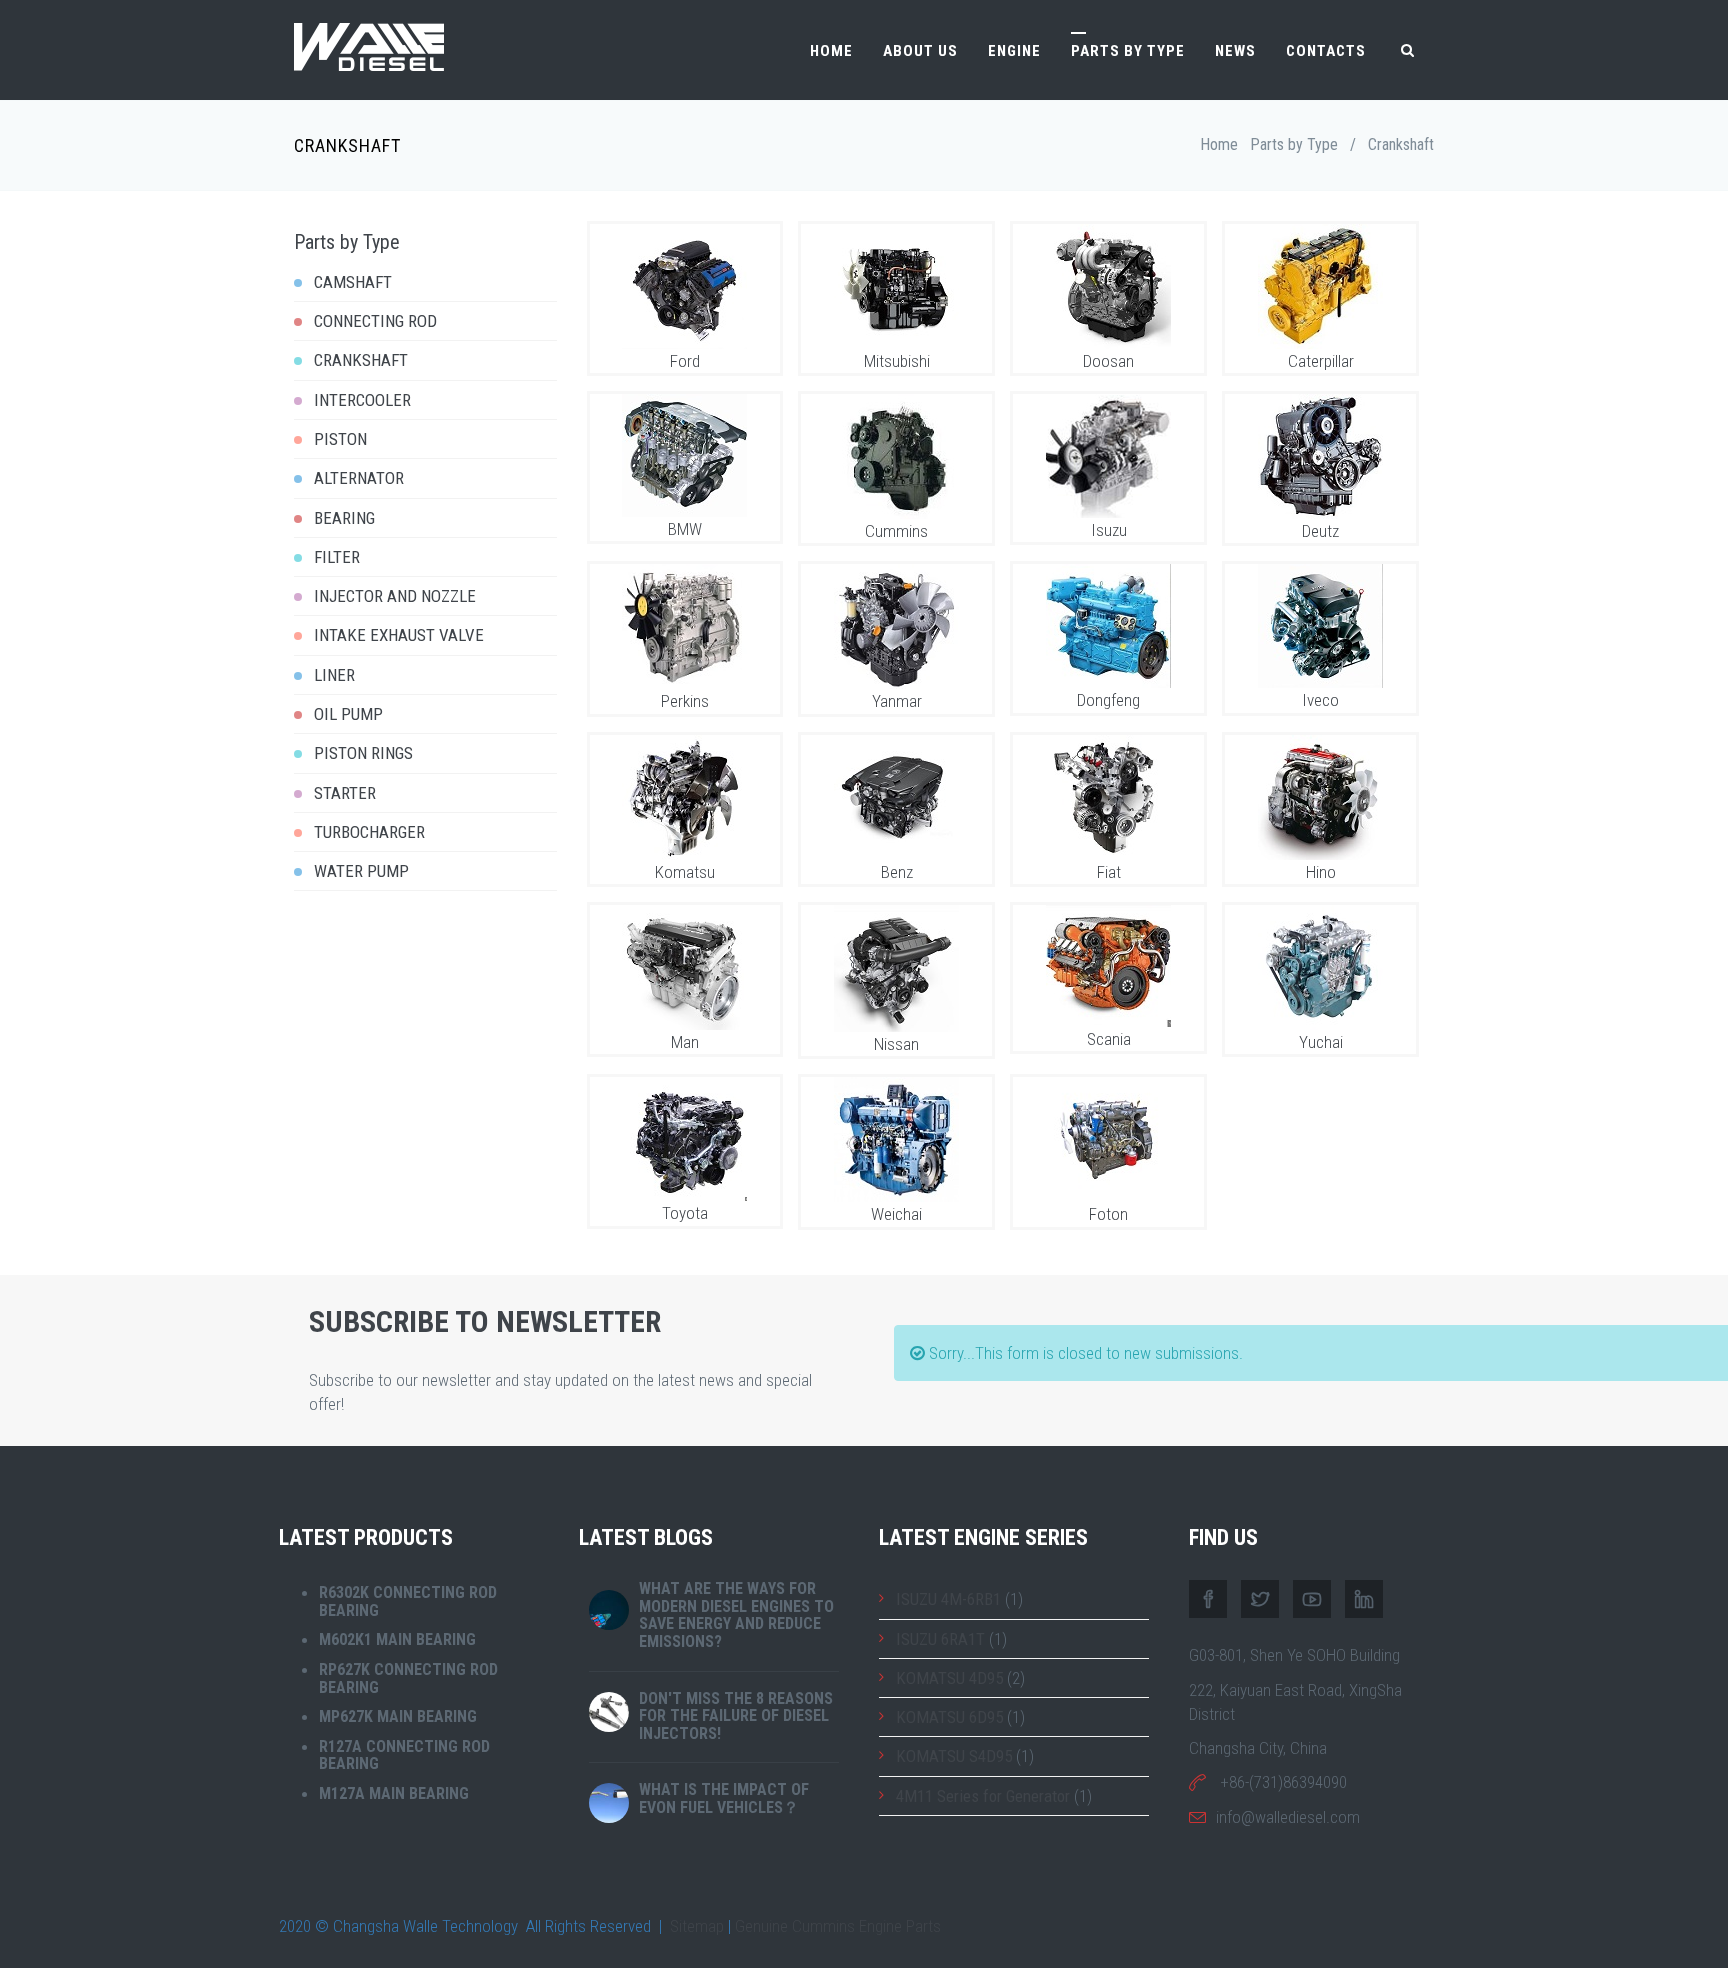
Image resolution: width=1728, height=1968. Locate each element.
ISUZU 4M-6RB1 (948, 1599)
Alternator (359, 478)
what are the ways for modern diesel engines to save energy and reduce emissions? (736, 1615)
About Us (920, 51)
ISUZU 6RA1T (940, 1639)
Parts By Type (1128, 51)
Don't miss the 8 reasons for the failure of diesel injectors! (736, 1716)
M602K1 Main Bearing (397, 1639)
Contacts (1326, 51)
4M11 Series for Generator (983, 1796)
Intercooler (362, 400)
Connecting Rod (375, 321)
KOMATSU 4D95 (949, 1678)
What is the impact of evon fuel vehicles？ (724, 1798)
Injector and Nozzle (395, 596)
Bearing (344, 518)
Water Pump (361, 871)
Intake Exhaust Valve (399, 635)
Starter (345, 793)
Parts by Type (1294, 144)
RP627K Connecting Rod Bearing (408, 1678)
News (1235, 51)
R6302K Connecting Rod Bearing (408, 1601)
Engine (1014, 51)
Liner (334, 675)
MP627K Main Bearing (398, 1716)
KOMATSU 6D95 (949, 1717)
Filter (337, 557)
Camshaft (353, 282)
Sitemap (697, 1926)
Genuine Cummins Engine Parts (838, 1926)
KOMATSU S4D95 (954, 1756)
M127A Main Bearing (394, 1793)
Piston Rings (363, 753)
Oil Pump (348, 714)
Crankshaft (361, 360)
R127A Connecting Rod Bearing (404, 1755)
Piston (340, 439)
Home (831, 51)
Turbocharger (369, 832)
